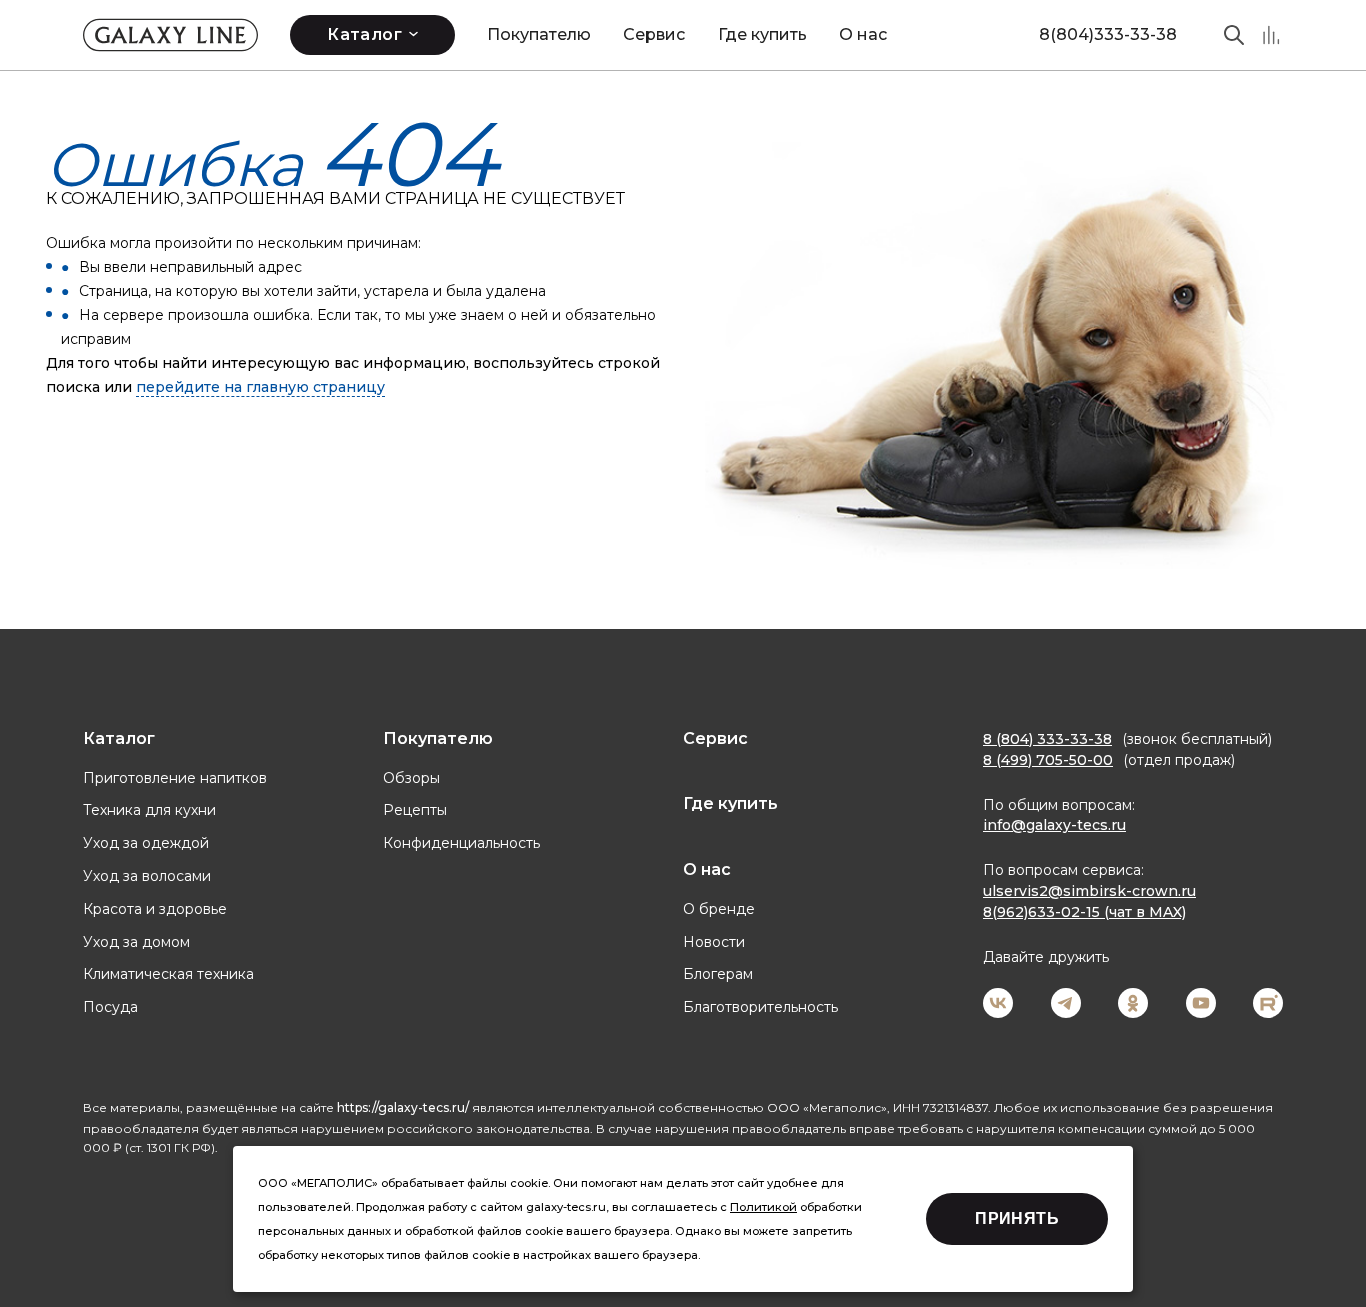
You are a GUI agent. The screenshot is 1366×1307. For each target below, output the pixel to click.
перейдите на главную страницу (260, 387)
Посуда (110, 1007)
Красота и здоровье (155, 909)
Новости (714, 942)
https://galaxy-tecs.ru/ (403, 1107)
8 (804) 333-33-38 (1047, 739)
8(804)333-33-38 (1108, 34)
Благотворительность (760, 1007)
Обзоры (411, 778)
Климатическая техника (168, 974)
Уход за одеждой (146, 843)
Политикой (763, 1207)
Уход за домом (136, 942)
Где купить (762, 34)
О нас (863, 34)
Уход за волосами (147, 876)
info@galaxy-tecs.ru (1054, 825)
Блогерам (718, 974)
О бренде (719, 909)
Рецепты (415, 810)
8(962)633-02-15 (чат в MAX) (1084, 912)
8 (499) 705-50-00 (1048, 760)
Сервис (654, 34)
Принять (1017, 1218)
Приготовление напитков (175, 778)
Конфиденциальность (461, 843)
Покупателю (539, 34)
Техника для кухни (149, 810)
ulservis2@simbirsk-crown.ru (1089, 891)
